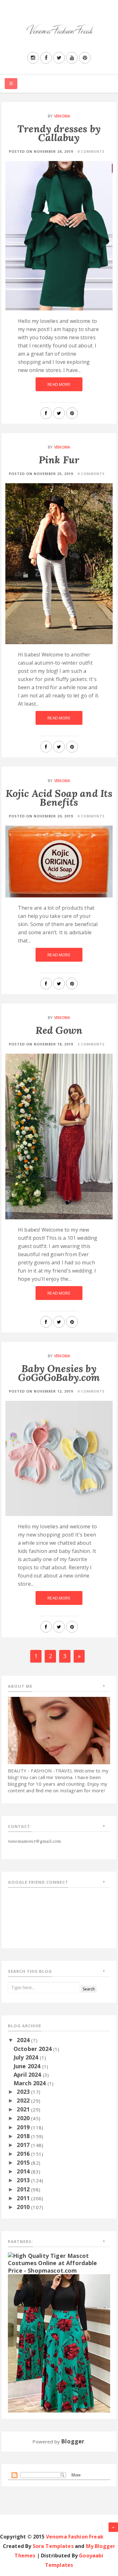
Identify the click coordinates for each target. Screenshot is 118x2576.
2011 (24, 2198)
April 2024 (28, 2075)
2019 (24, 2127)
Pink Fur (59, 460)
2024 (24, 2040)
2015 (24, 2162)
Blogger (73, 2441)
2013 (24, 2180)
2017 (24, 2145)
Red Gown (59, 1030)
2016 (24, 2154)
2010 (24, 2207)
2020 (24, 2118)
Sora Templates (53, 2546)
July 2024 (27, 2057)
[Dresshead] (59, 2343)
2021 (24, 2109)
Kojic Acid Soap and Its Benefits (59, 798)
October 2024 (33, 2049)
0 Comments (91, 151)
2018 (24, 2136)
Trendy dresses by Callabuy (59, 133)
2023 (24, 2092)
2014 (24, 2171)
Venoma (62, 116)
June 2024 (28, 2066)
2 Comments (91, 1044)
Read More (59, 384)
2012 (24, 2189)
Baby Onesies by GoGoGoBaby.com (59, 1373)
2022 (24, 2100)
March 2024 (31, 2083)
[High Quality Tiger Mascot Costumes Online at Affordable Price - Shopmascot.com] (59, 2263)
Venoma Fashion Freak (75, 2537)
